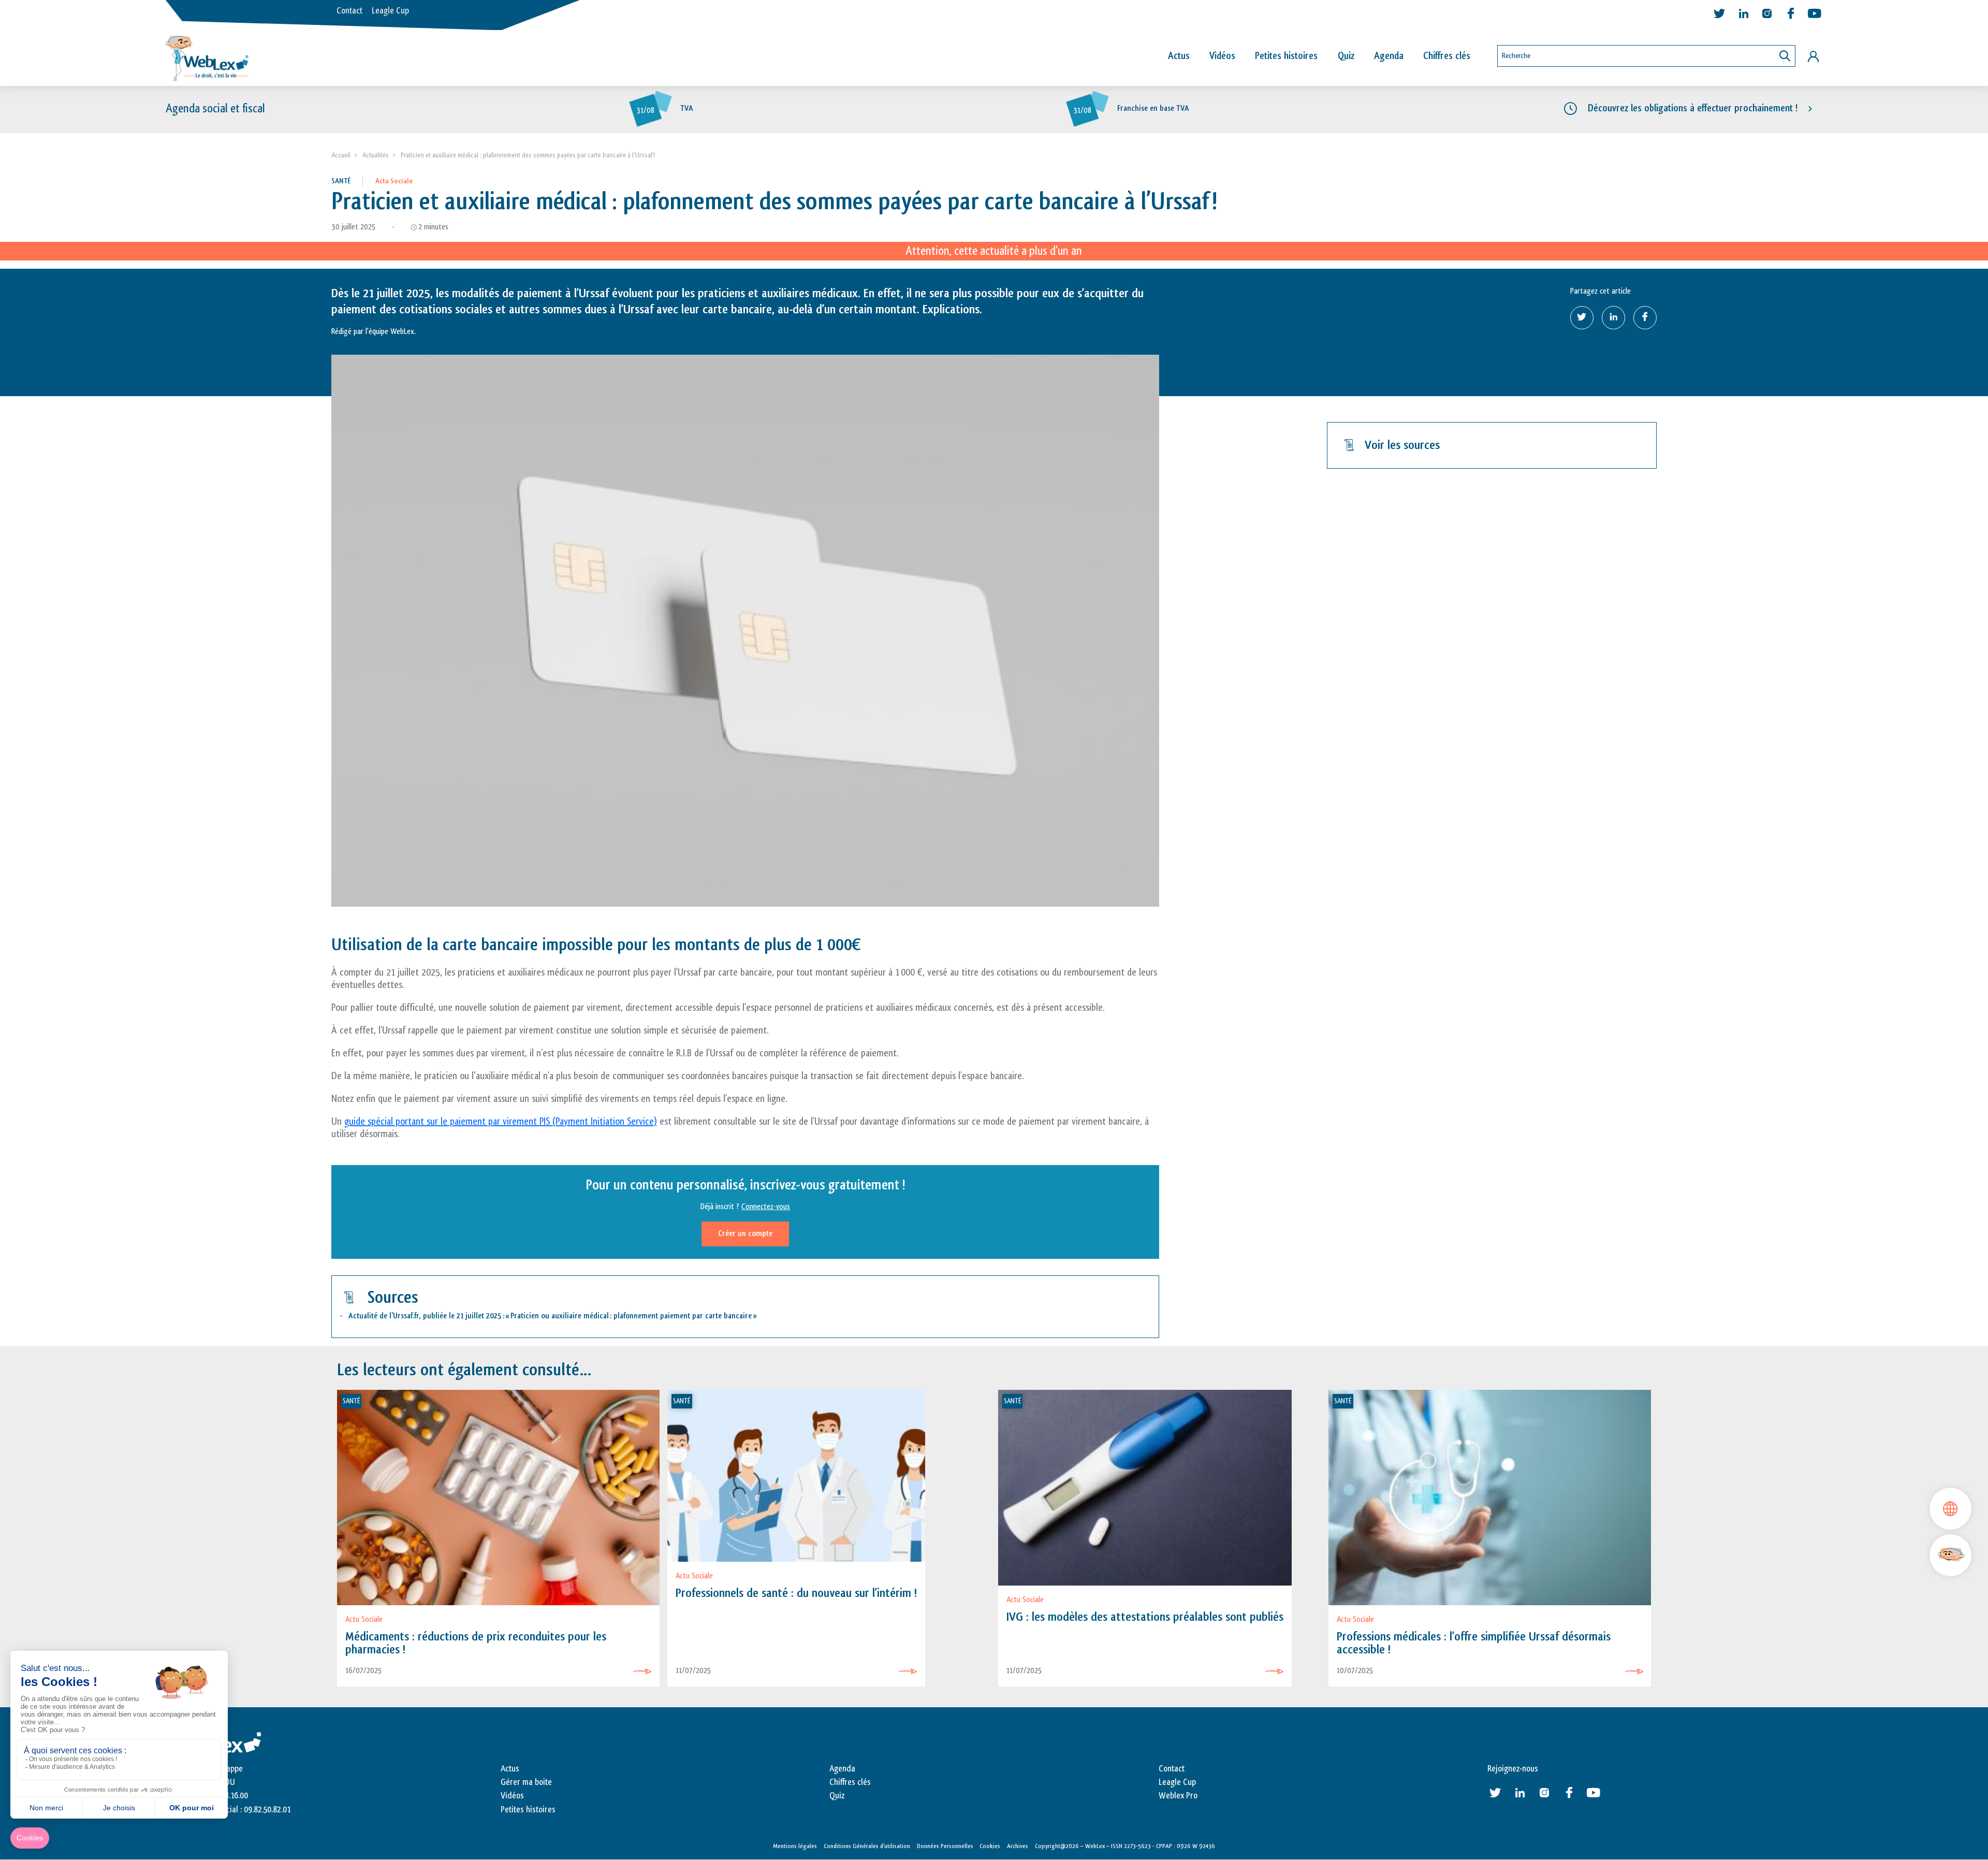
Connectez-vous (766, 1207)
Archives (1018, 1846)
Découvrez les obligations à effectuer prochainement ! (1693, 108)
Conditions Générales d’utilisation (867, 1846)
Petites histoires (1286, 56)
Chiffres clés (1447, 56)
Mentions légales (795, 1846)
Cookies (990, 1846)
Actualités (376, 155)
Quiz (1346, 56)
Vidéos (1222, 56)
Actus (1179, 56)
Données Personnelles (945, 1846)
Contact (349, 11)
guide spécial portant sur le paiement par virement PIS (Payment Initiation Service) (501, 1122)
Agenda (1389, 56)
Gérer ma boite (526, 1782)
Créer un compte (745, 1234)
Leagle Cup (390, 11)
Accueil (341, 155)
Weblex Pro (1178, 1796)
